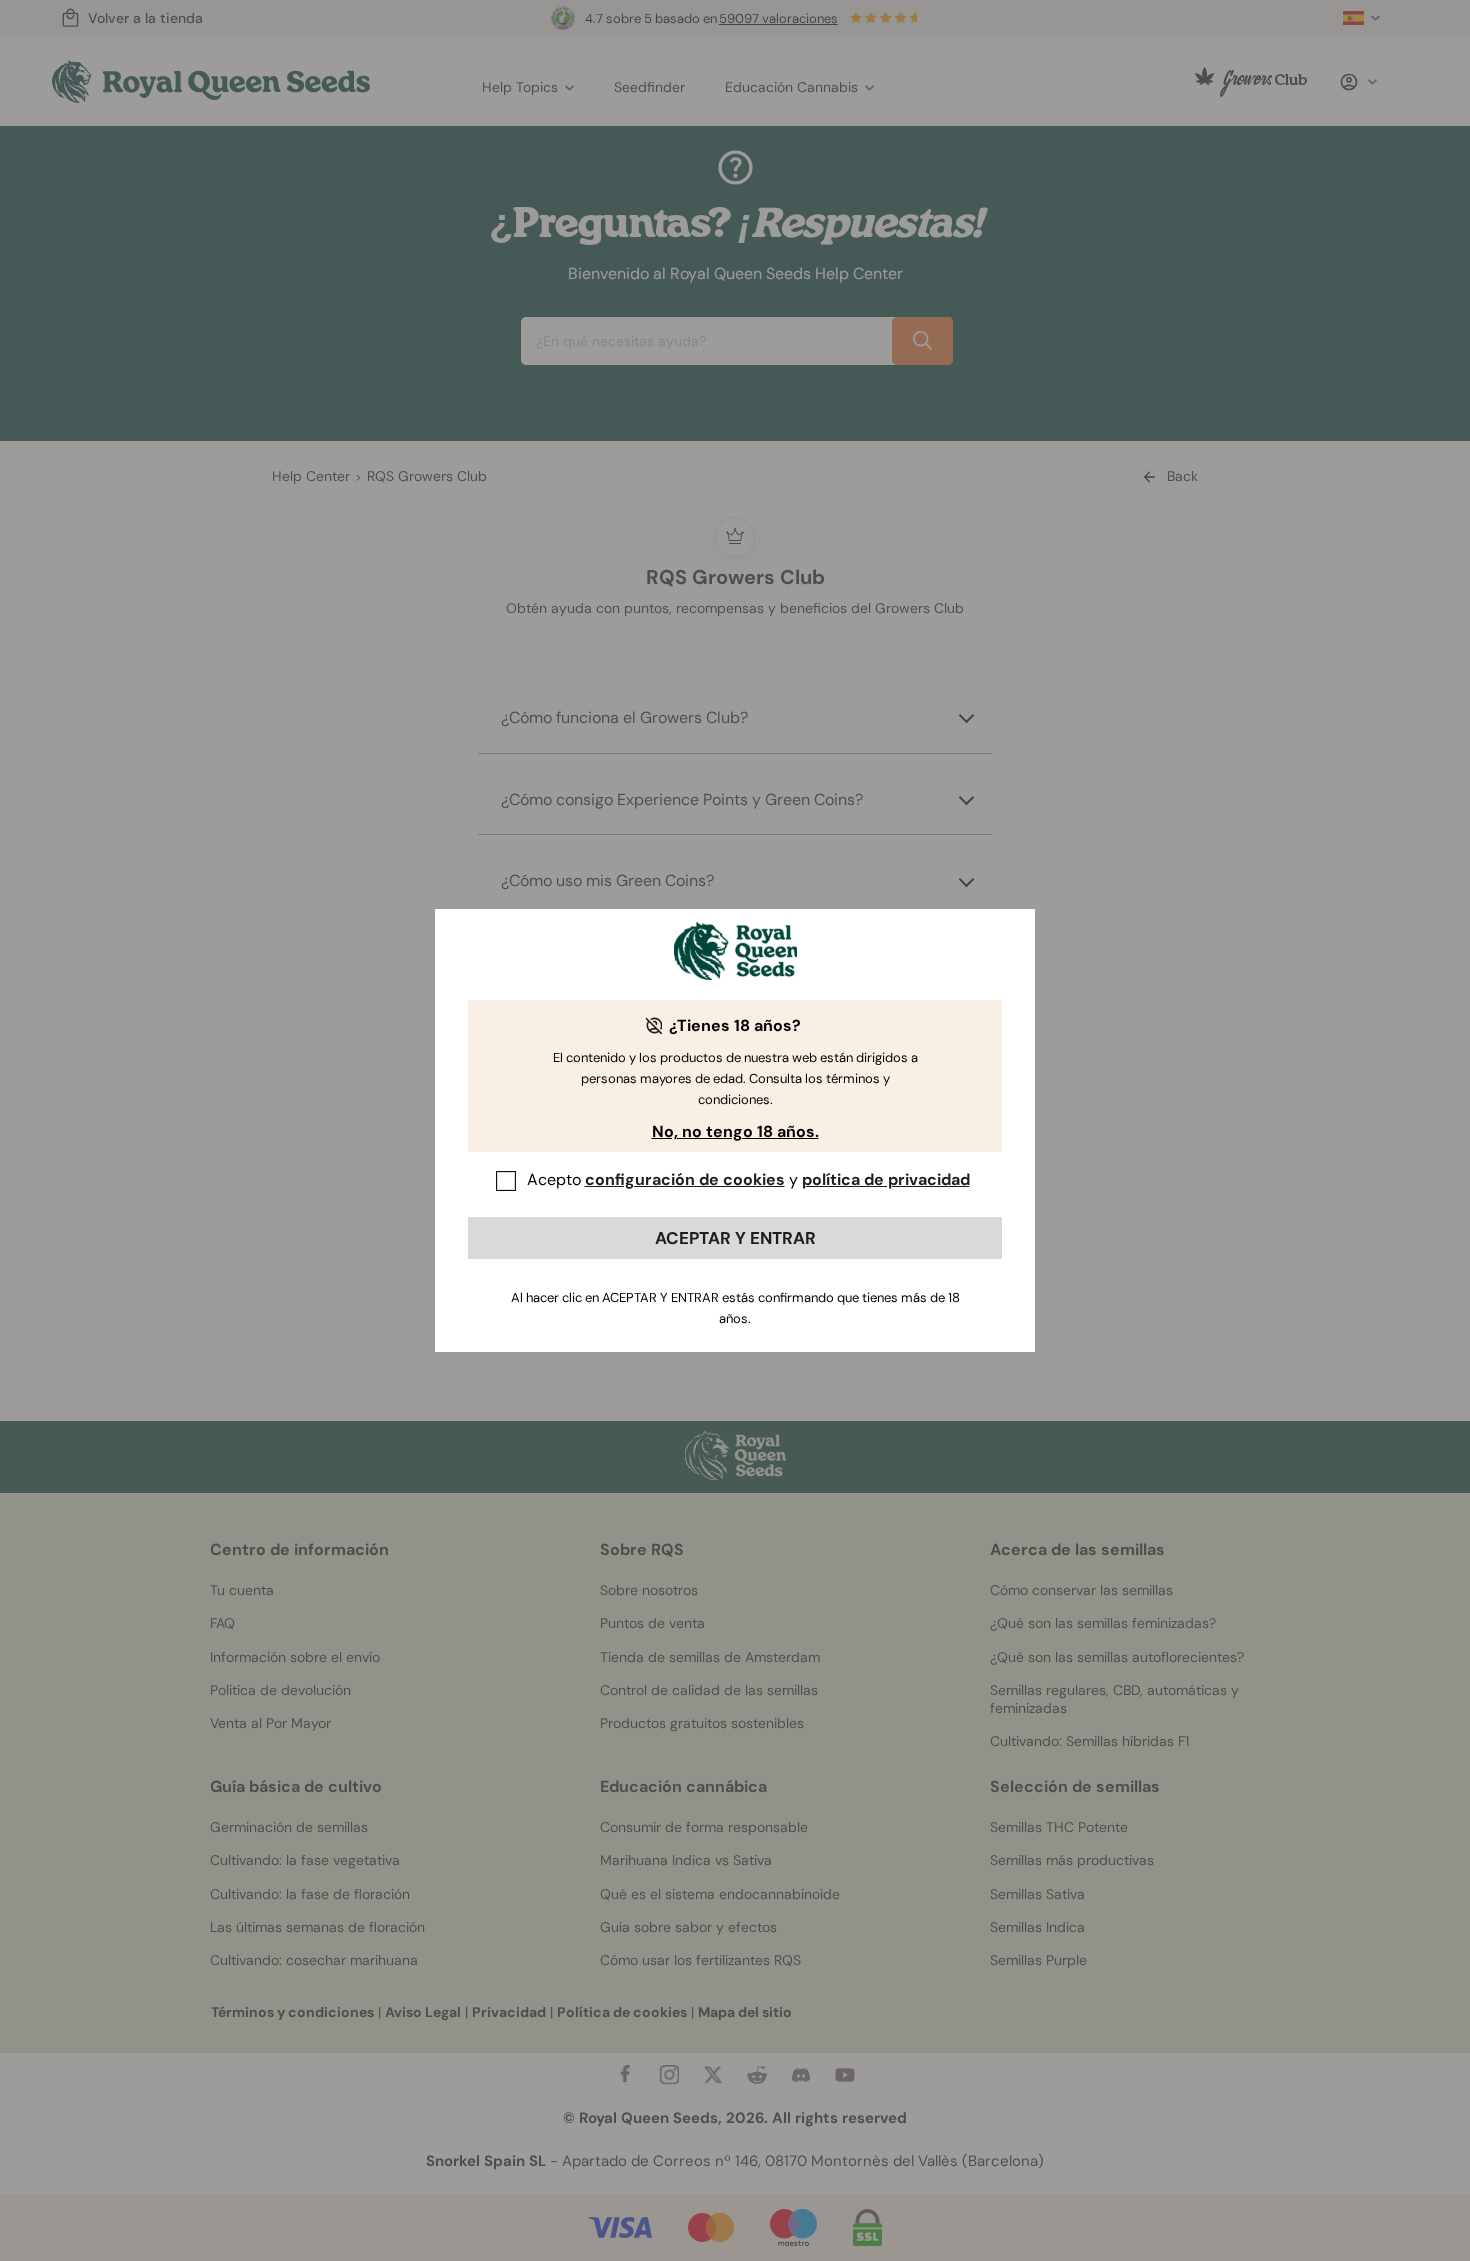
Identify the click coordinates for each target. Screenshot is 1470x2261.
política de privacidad (886, 1179)
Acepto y (748, 1179)
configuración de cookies (685, 1179)
